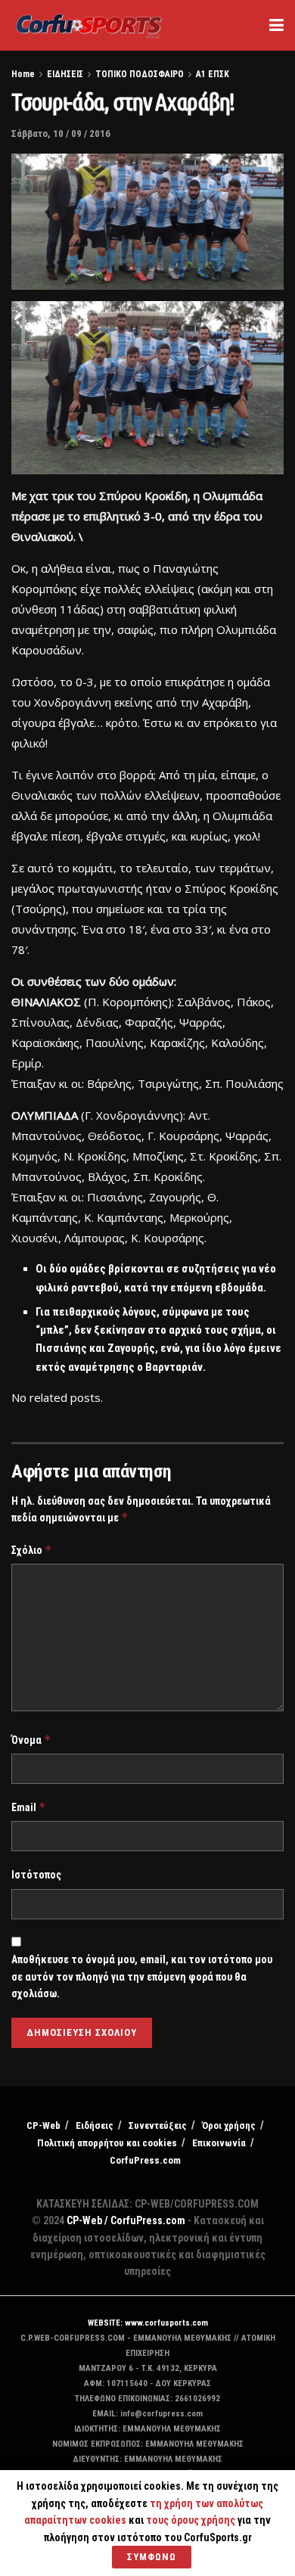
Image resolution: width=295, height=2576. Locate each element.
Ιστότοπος (36, 1875)
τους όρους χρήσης (192, 2520)
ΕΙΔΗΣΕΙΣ (65, 74)
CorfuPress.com (145, 2160)
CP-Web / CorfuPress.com (126, 2220)
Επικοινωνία (219, 2143)
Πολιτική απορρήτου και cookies (107, 2143)
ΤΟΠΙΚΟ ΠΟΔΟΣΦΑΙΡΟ (140, 74)
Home (23, 74)
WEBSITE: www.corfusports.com (148, 2323)
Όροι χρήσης (229, 2125)
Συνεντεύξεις (158, 2125)
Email (29, 1807)
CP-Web (43, 2125)
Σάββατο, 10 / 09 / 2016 (61, 134)
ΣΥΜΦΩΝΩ (152, 2557)
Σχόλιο (32, 1550)
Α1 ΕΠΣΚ (213, 74)
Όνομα (31, 1740)
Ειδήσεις (95, 2125)
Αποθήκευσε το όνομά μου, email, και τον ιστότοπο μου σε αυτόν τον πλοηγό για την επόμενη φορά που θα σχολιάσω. (142, 1976)
